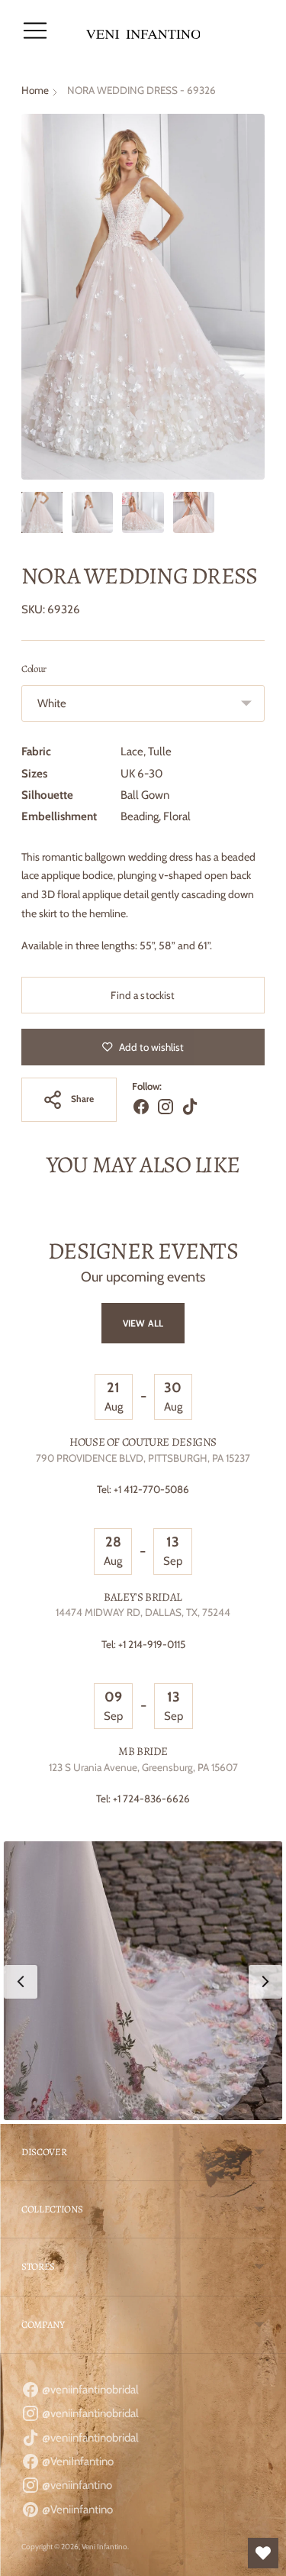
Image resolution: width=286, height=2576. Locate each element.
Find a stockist (143, 995)
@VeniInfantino (77, 2461)
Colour (34, 669)
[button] (143, 1981)
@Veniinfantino (76, 2510)
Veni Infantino (104, 2547)
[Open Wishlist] (263, 2553)
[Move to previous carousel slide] (21, 1227)
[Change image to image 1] (42, 512)
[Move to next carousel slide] (265, 1227)
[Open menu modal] (35, 31)
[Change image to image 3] (143, 512)
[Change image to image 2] (92, 512)
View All (143, 1323)
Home (35, 90)
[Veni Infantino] (143, 31)
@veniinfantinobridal (89, 2390)
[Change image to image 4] (194, 512)
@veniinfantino (76, 2485)
